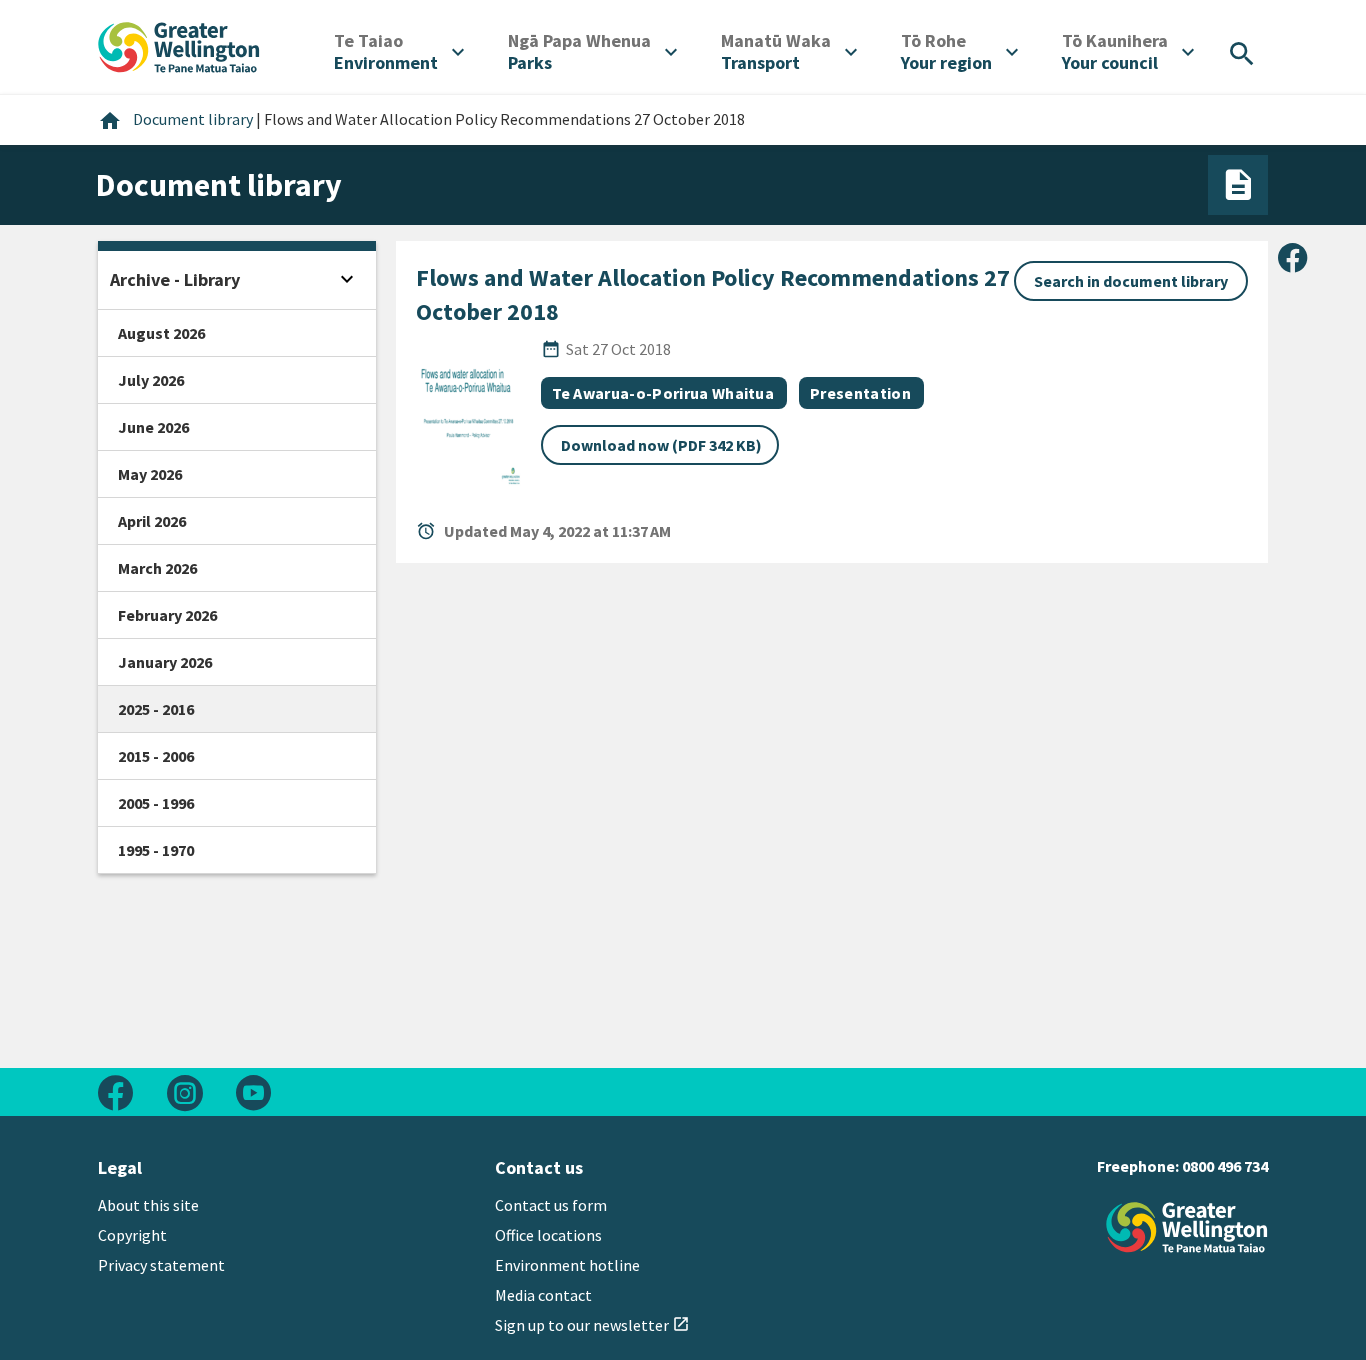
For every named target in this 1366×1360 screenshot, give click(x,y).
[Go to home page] (179, 45)
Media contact (543, 1295)
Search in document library (1131, 281)
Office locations (548, 1235)
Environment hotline (567, 1265)
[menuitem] (399, 52)
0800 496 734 (1225, 1166)
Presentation (860, 393)
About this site (148, 1205)
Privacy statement (161, 1265)
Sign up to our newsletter (592, 1325)
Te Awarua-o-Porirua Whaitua (663, 393)
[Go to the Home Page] (1187, 1227)
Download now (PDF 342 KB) (661, 445)
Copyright (132, 1235)
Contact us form (551, 1205)
